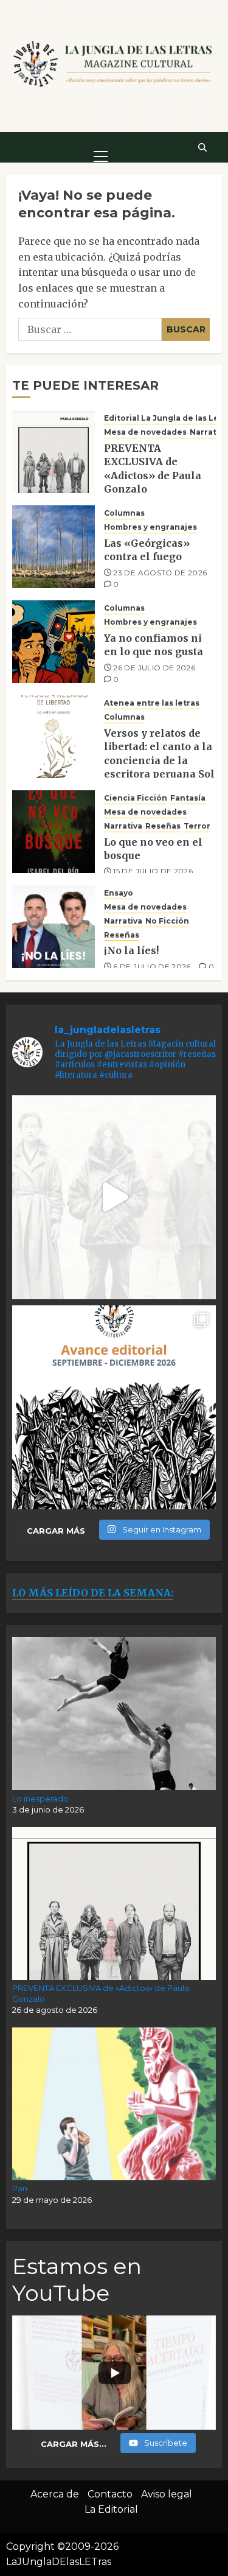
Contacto (110, 2494)
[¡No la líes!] (54, 927)
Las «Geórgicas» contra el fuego (147, 550)
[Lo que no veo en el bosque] (54, 832)
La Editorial (111, 2509)
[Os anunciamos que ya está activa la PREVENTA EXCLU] (114, 1197)
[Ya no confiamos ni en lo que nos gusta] (54, 642)
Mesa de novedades (145, 432)
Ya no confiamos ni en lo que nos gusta (154, 645)
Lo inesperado (40, 1799)
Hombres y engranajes (150, 527)
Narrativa (209, 432)
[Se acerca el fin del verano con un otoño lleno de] (114, 1407)
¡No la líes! (131, 950)
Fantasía (188, 798)
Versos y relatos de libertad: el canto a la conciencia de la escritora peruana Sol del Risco (159, 760)
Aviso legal (167, 2494)
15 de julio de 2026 (153, 871)
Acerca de (55, 2494)
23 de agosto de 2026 (160, 573)
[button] (101, 147)
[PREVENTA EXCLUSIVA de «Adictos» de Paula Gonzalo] (54, 452)
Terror (197, 826)
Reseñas (163, 826)
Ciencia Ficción (136, 798)
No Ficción (167, 921)
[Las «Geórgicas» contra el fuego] (54, 547)
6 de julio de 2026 (152, 967)
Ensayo (119, 893)
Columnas (124, 513)
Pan (20, 2188)
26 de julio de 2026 (154, 668)
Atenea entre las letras (152, 703)
